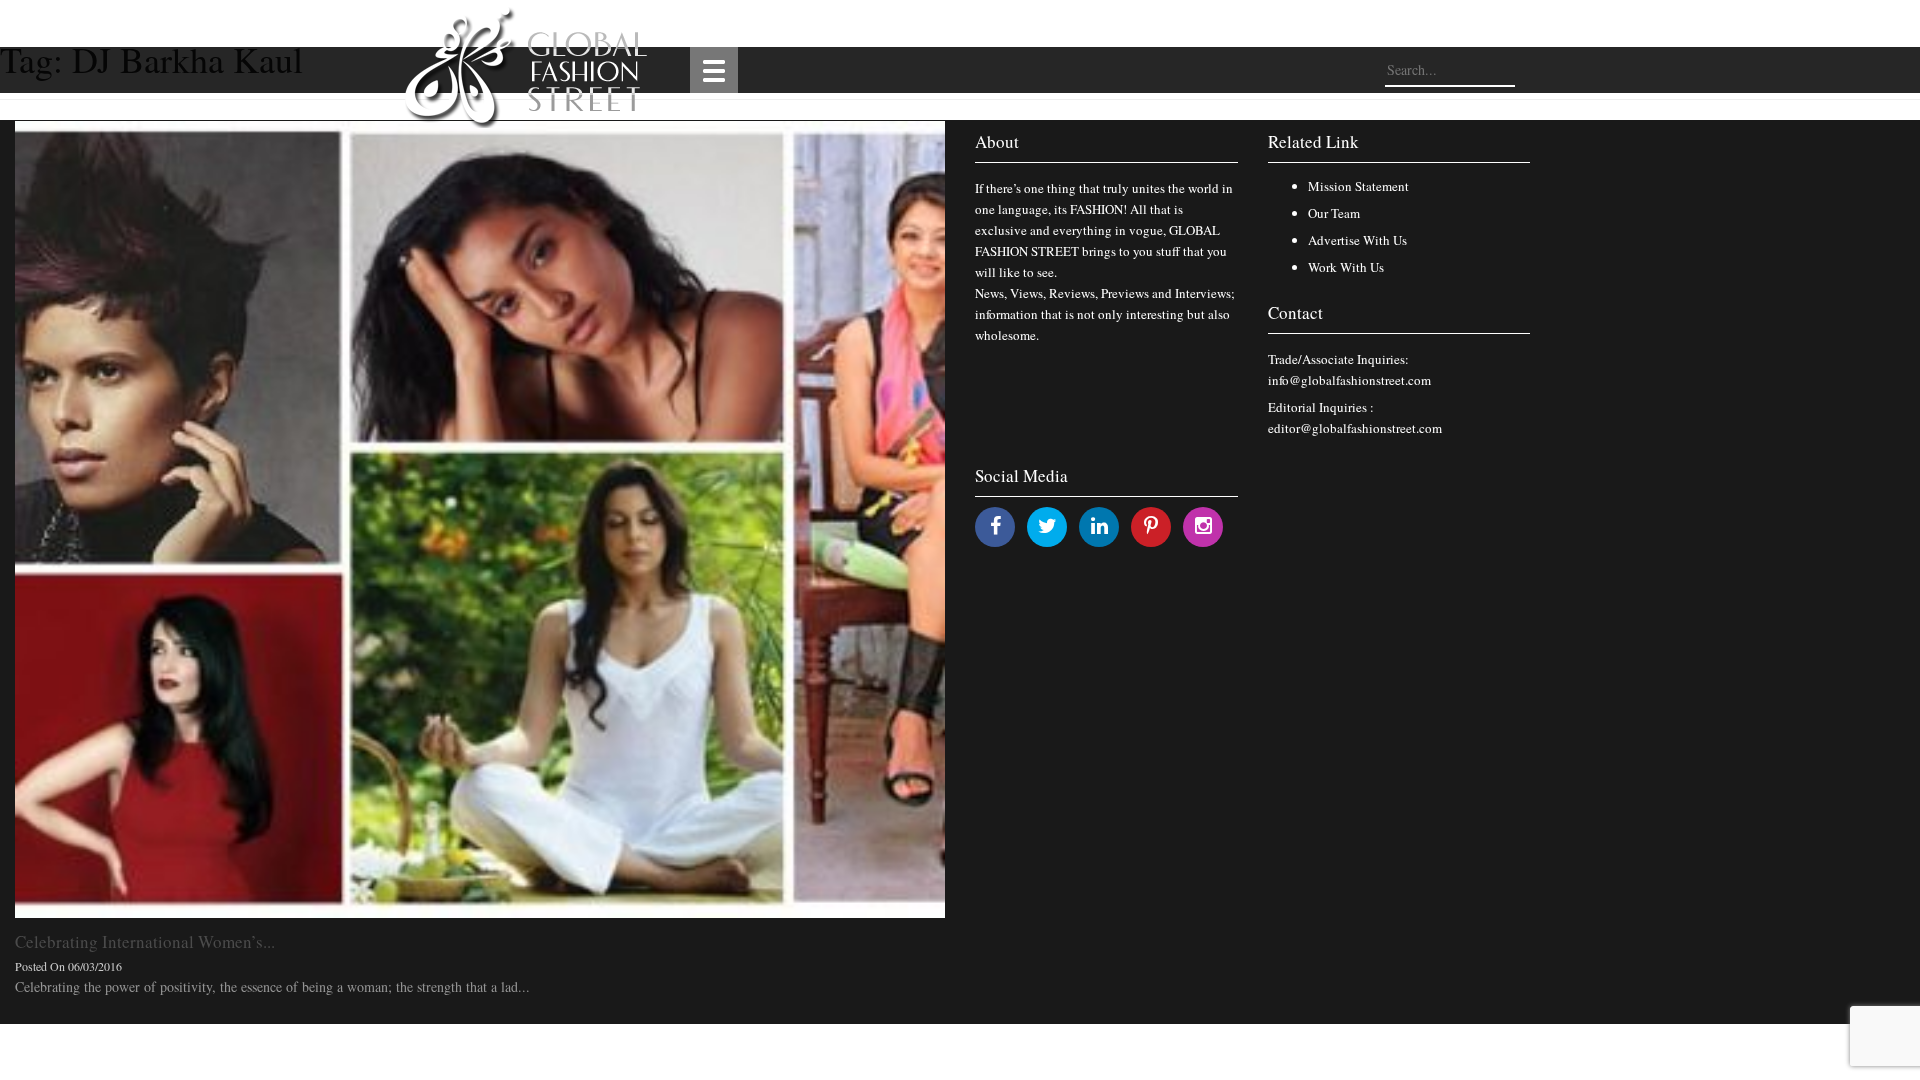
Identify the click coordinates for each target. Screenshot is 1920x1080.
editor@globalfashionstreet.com (1355, 428)
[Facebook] (995, 525)
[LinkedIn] (1099, 525)
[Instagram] (1203, 525)
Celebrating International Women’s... (145, 941)
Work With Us (1346, 267)
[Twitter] (1047, 525)
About (997, 141)
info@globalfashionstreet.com (1349, 380)
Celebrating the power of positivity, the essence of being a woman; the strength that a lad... (272, 986)
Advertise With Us (1357, 240)
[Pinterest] (1151, 525)
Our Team (1334, 213)
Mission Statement (1358, 186)
